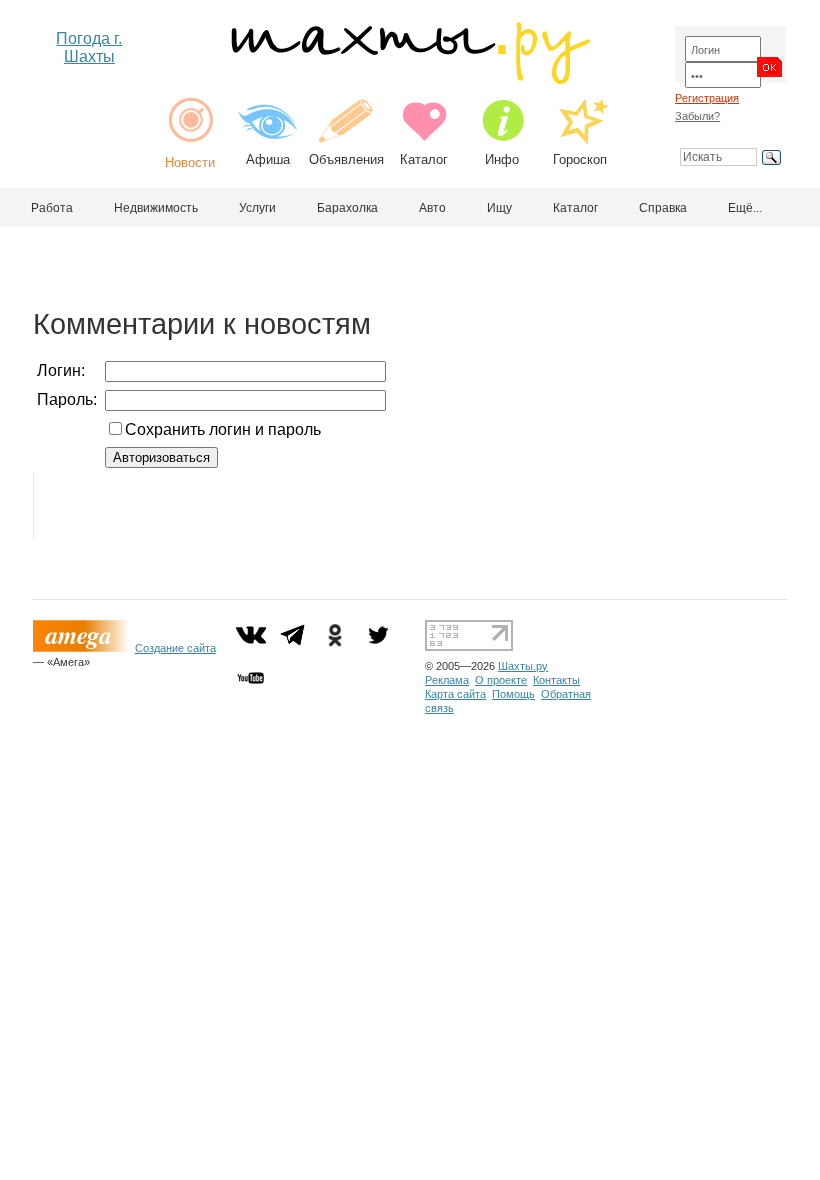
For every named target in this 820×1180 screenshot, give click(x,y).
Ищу (499, 208)
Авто (432, 208)
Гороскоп (580, 159)
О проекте (501, 680)
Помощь (513, 694)
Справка (663, 208)
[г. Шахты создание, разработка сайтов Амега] (84, 648)
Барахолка (347, 208)
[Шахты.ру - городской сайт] (409, 79)
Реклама (447, 680)
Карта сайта (455, 694)
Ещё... (745, 208)
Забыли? (697, 116)
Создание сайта (175, 648)
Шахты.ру (523, 666)
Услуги (257, 208)
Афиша (268, 159)
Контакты (556, 680)
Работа (52, 208)
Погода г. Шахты (89, 47)
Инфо (502, 159)
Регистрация (707, 98)
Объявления (346, 159)
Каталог (424, 159)
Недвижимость (156, 208)
